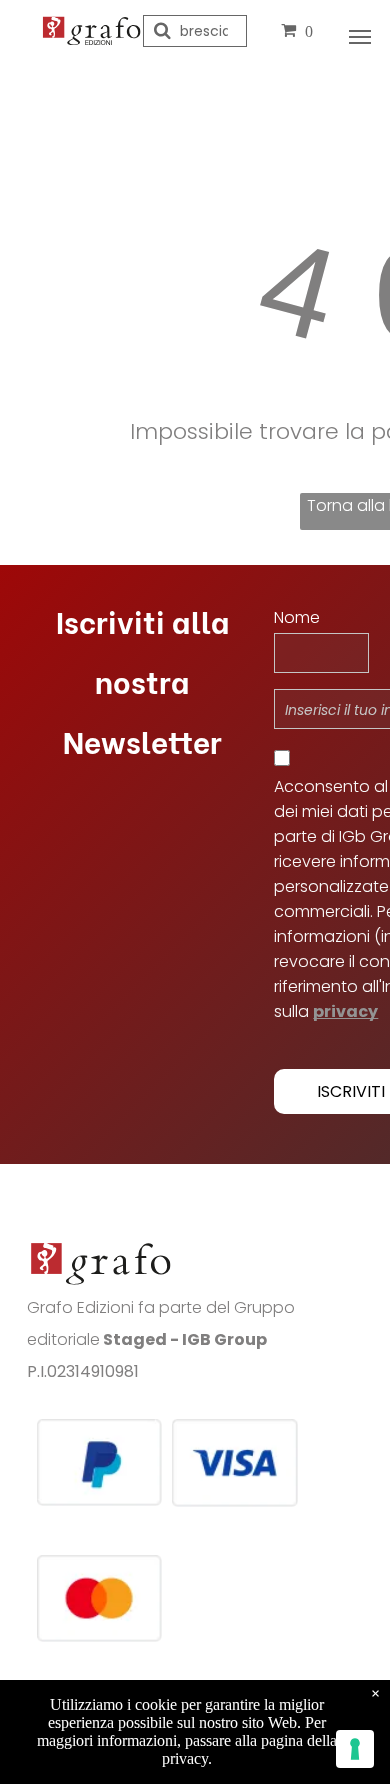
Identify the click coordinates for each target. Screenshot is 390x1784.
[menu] (360, 37)
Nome (297, 617)
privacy (345, 1011)
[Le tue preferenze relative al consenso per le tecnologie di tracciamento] (355, 1749)
